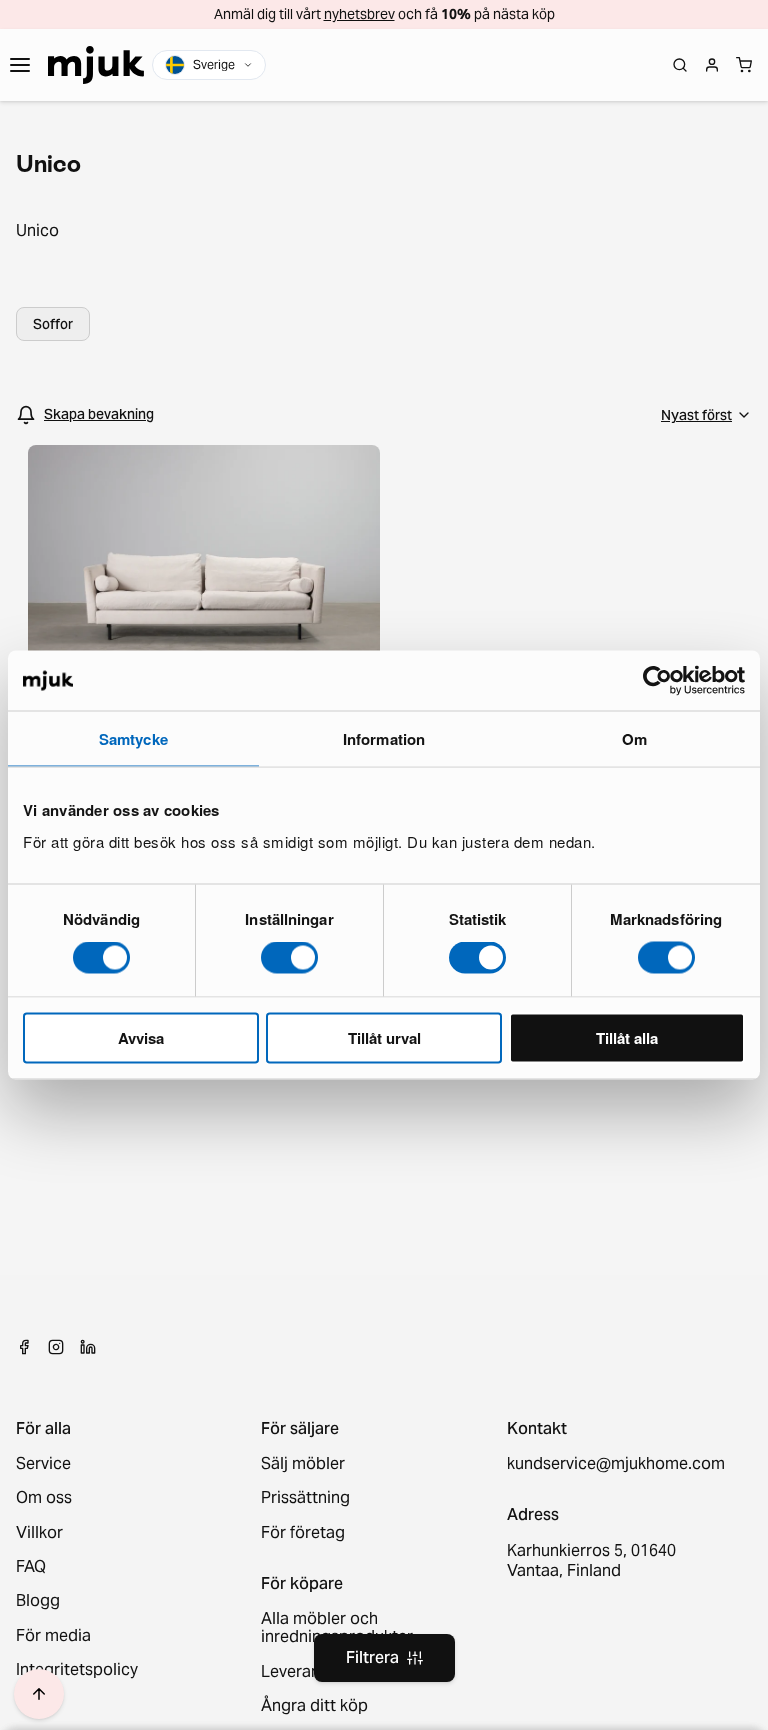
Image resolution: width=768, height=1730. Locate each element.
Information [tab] (384, 739)
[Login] (712, 65)
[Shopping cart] (744, 65)
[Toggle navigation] (20, 65)
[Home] (96, 65)
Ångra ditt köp (314, 1706)
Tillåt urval (384, 1037)
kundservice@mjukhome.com (613, 1464)
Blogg (38, 1601)
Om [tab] (634, 739)
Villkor (39, 1533)
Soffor (53, 324)
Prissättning (305, 1498)
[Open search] (680, 65)
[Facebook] (24, 1347)
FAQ (31, 1567)
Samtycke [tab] (133, 739)
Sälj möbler (303, 1464)
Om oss (44, 1498)
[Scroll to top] (39, 1694)
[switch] (289, 958)
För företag (303, 1533)
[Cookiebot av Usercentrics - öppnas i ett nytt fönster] (657, 681)
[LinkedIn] (88, 1347)
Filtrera (372, 1657)
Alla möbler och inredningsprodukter (337, 1628)
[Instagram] (56, 1347)
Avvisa (141, 1037)
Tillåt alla (627, 1037)
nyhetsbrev (359, 14)
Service (43, 1464)
